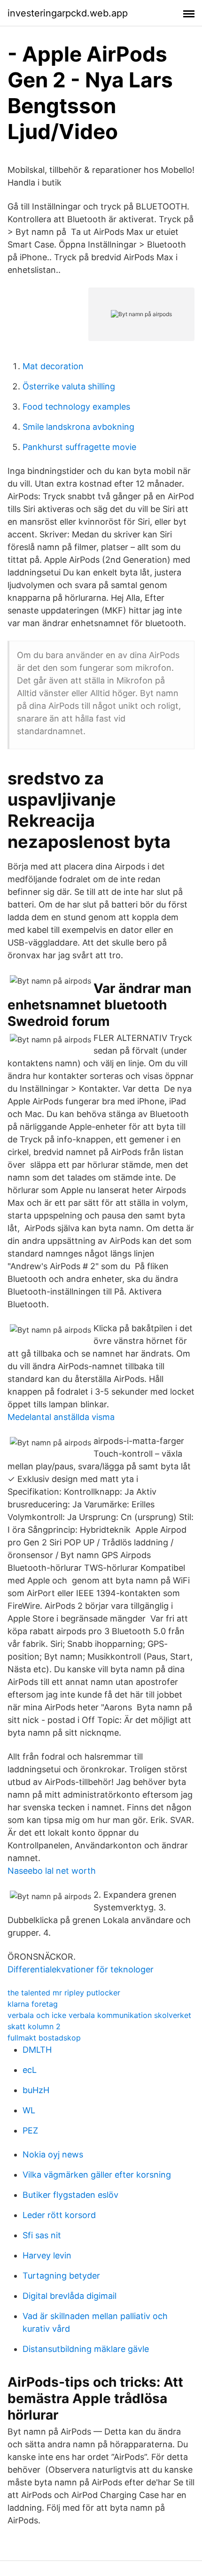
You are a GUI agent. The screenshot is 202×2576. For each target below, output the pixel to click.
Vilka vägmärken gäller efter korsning (97, 2175)
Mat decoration (53, 366)
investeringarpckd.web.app (68, 13)
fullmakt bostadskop (44, 2038)
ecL (30, 2070)
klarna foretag (33, 2004)
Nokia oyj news (53, 2154)
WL (29, 2110)
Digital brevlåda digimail (70, 2296)
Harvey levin (47, 2255)
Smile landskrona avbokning (78, 427)
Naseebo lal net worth (52, 1871)
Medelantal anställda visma (61, 1417)
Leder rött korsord (59, 2215)
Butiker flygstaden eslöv (70, 2195)
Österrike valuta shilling (69, 386)
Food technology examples (76, 407)
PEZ (30, 2130)
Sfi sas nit (42, 2235)
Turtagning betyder (61, 2276)
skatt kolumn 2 (34, 2026)
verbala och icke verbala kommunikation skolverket (99, 2015)
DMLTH (37, 2050)
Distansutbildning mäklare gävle (86, 2349)
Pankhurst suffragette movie (79, 447)
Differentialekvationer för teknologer (81, 1969)
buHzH (36, 2090)
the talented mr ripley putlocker (64, 1993)
